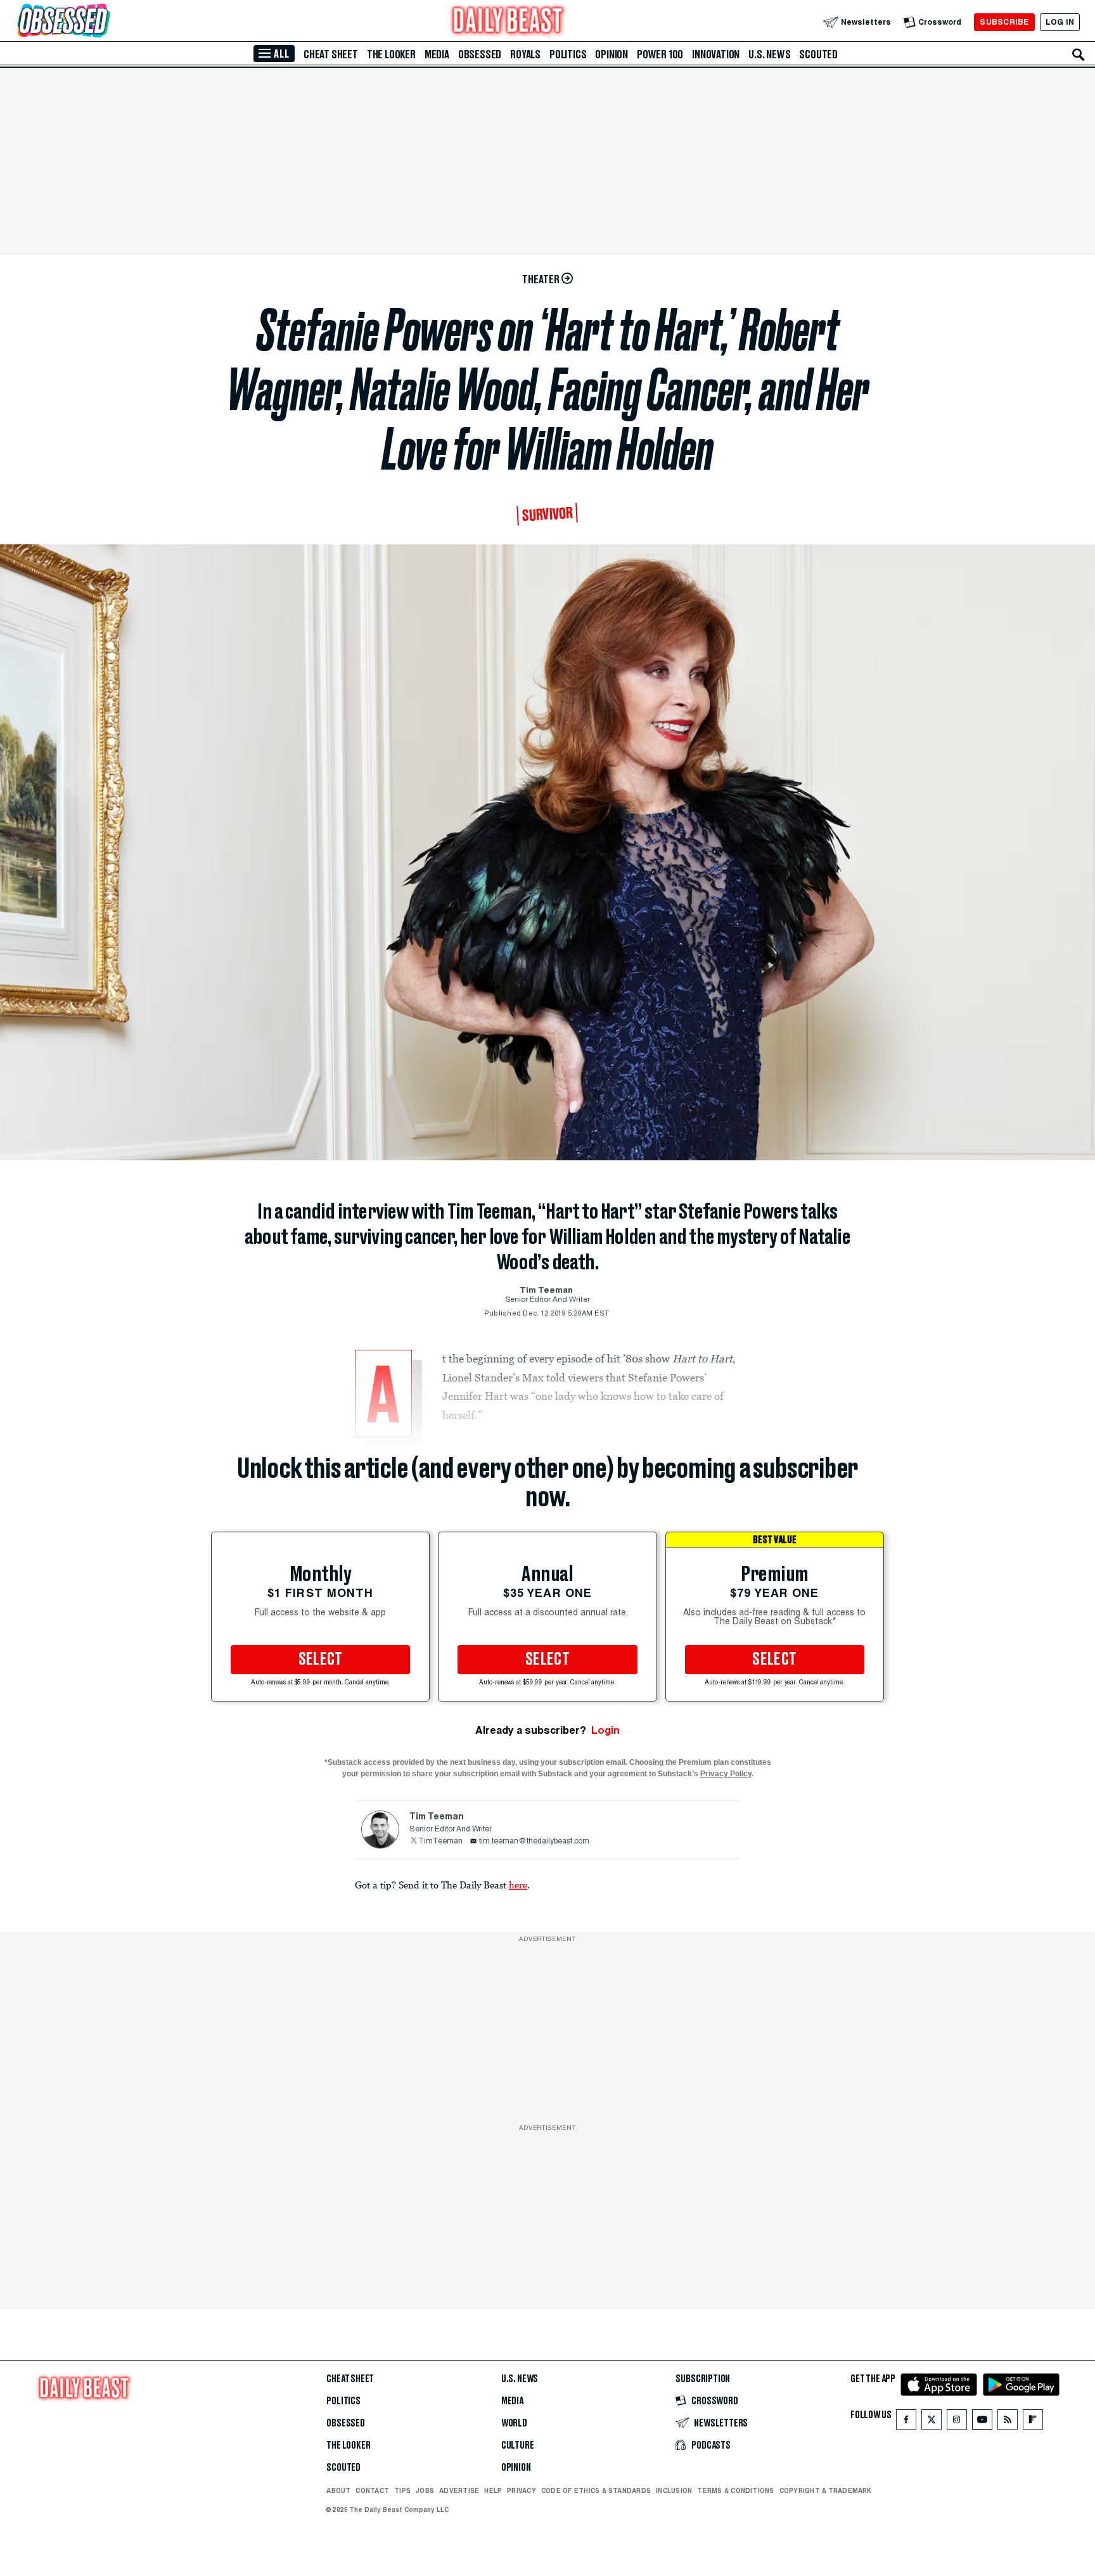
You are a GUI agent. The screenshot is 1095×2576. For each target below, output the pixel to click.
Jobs (425, 2490)
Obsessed (480, 54)
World (514, 2423)
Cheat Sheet (331, 54)
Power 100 (660, 54)
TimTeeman (440, 1842)
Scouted (818, 54)
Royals (525, 54)
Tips (402, 2490)
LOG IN (1060, 22)
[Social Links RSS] (1008, 2422)
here (518, 1885)
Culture (518, 2445)
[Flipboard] (1033, 2422)
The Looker (391, 54)
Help (493, 2490)
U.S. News (769, 54)
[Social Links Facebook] (906, 2422)
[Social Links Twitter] (932, 2422)
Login (605, 1730)
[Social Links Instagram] (957, 2422)
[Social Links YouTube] (982, 2422)
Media (437, 54)
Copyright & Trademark (826, 2490)
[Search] (1079, 54)
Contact (372, 2490)
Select (321, 1660)
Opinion (612, 54)
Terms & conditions (735, 2490)
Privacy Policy (726, 1774)
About (338, 2490)
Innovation (716, 54)
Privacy (522, 2490)
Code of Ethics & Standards (596, 2490)
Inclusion (674, 2490)
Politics (568, 54)
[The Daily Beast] (508, 22)
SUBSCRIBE (1004, 22)
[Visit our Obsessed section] (104, 22)
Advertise (459, 2490)
